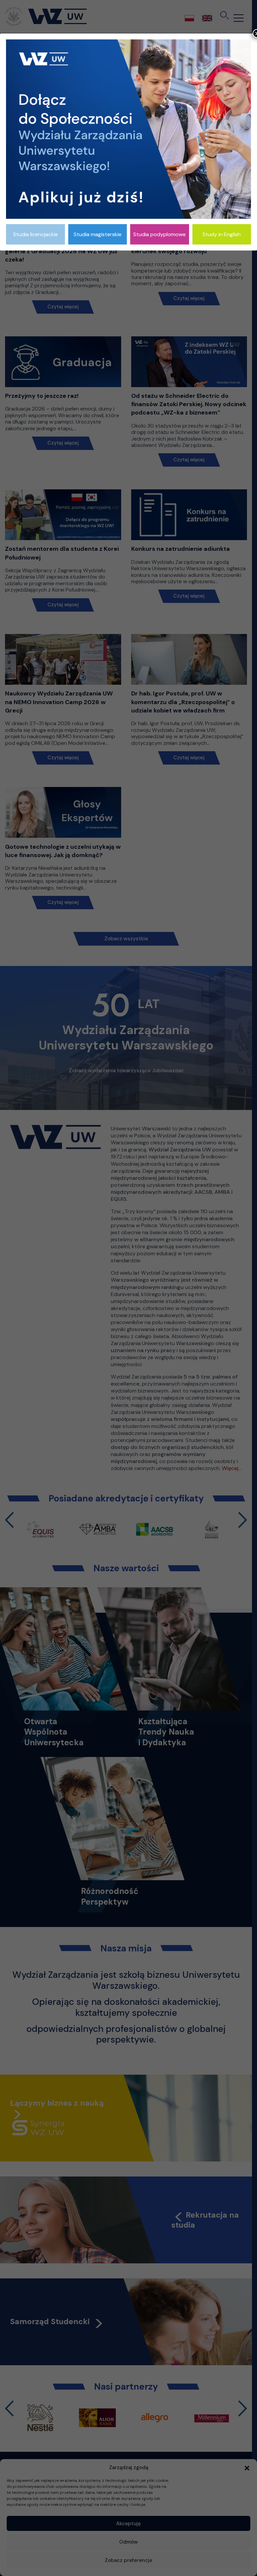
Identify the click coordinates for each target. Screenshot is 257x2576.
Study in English (222, 234)
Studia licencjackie (35, 234)
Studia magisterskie (98, 234)
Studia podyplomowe (159, 234)
